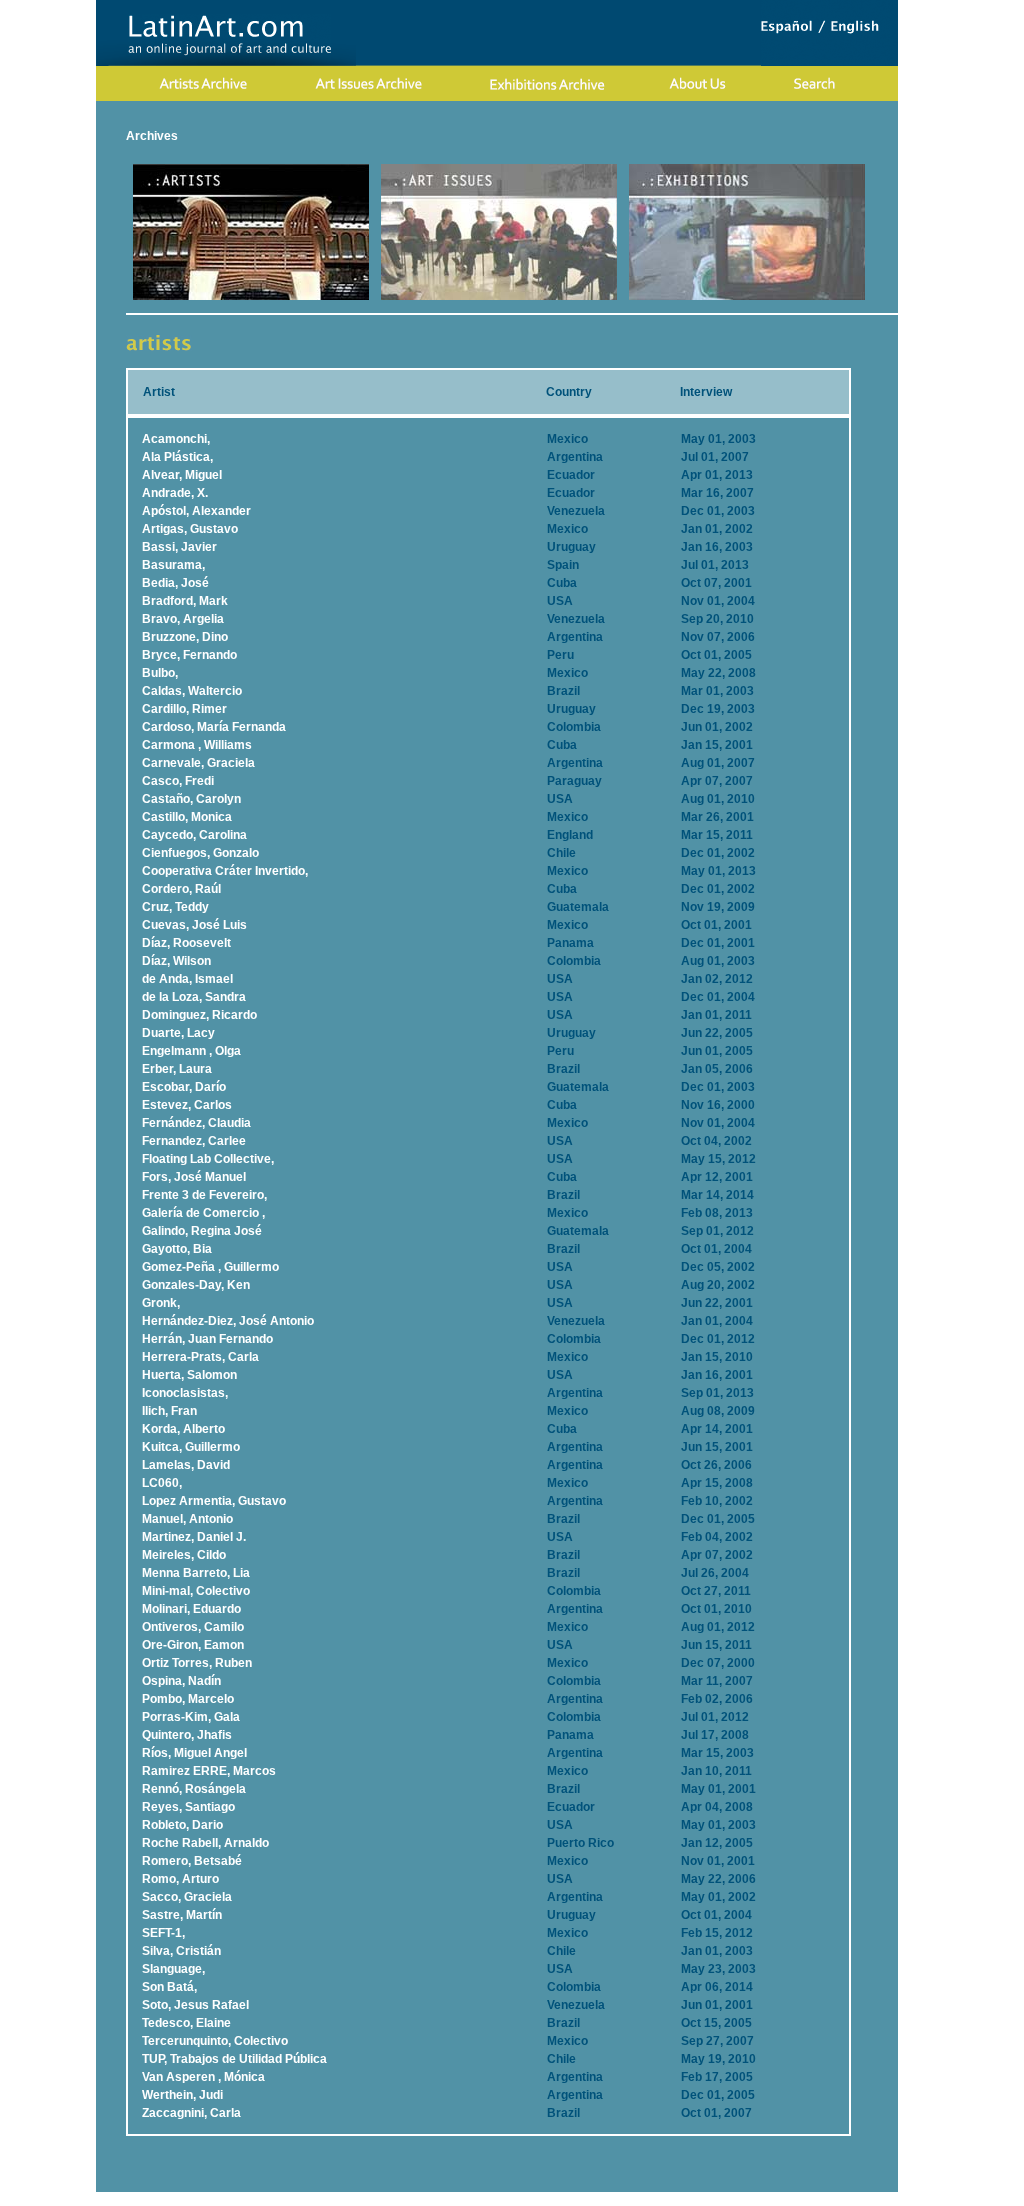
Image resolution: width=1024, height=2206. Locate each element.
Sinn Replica (569, 2199)
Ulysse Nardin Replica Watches (216, 2199)
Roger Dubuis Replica (469, 2199)
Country (569, 392)
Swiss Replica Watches (755, 2199)
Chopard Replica (356, 2199)
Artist (159, 392)
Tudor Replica (647, 2199)
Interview (706, 392)
